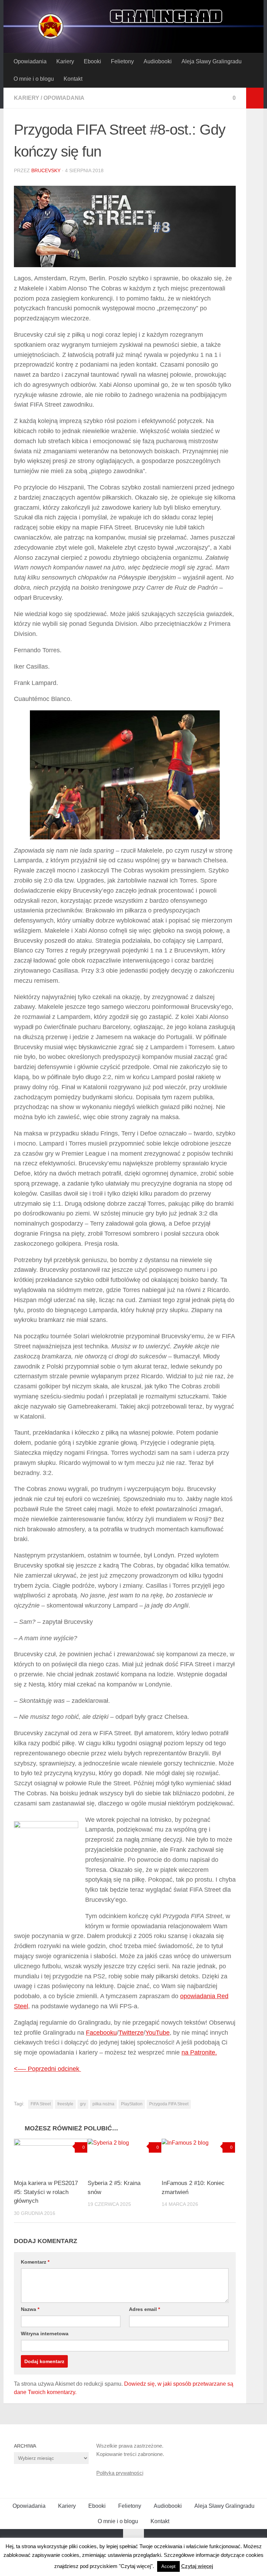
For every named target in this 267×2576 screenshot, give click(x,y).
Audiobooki (158, 61)
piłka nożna (103, 2104)
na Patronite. (199, 2052)
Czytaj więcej (197, 2566)
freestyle (65, 2104)
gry (83, 2104)
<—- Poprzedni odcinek (47, 2069)
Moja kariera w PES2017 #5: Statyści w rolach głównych (46, 2192)
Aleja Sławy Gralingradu (212, 61)
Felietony (122, 61)
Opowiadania (30, 61)
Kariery (65, 61)
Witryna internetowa (45, 2334)
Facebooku (101, 2033)
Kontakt (73, 79)
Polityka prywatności (120, 2473)
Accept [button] (168, 2566)
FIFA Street (41, 2104)
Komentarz (35, 2262)
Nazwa (30, 2309)
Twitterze (131, 2033)
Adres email (144, 2309)
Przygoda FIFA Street (169, 2104)
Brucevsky (46, 170)
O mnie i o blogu (34, 79)
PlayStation (132, 2104)
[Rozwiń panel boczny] (255, 98)
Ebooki (92, 61)
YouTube (157, 2033)
